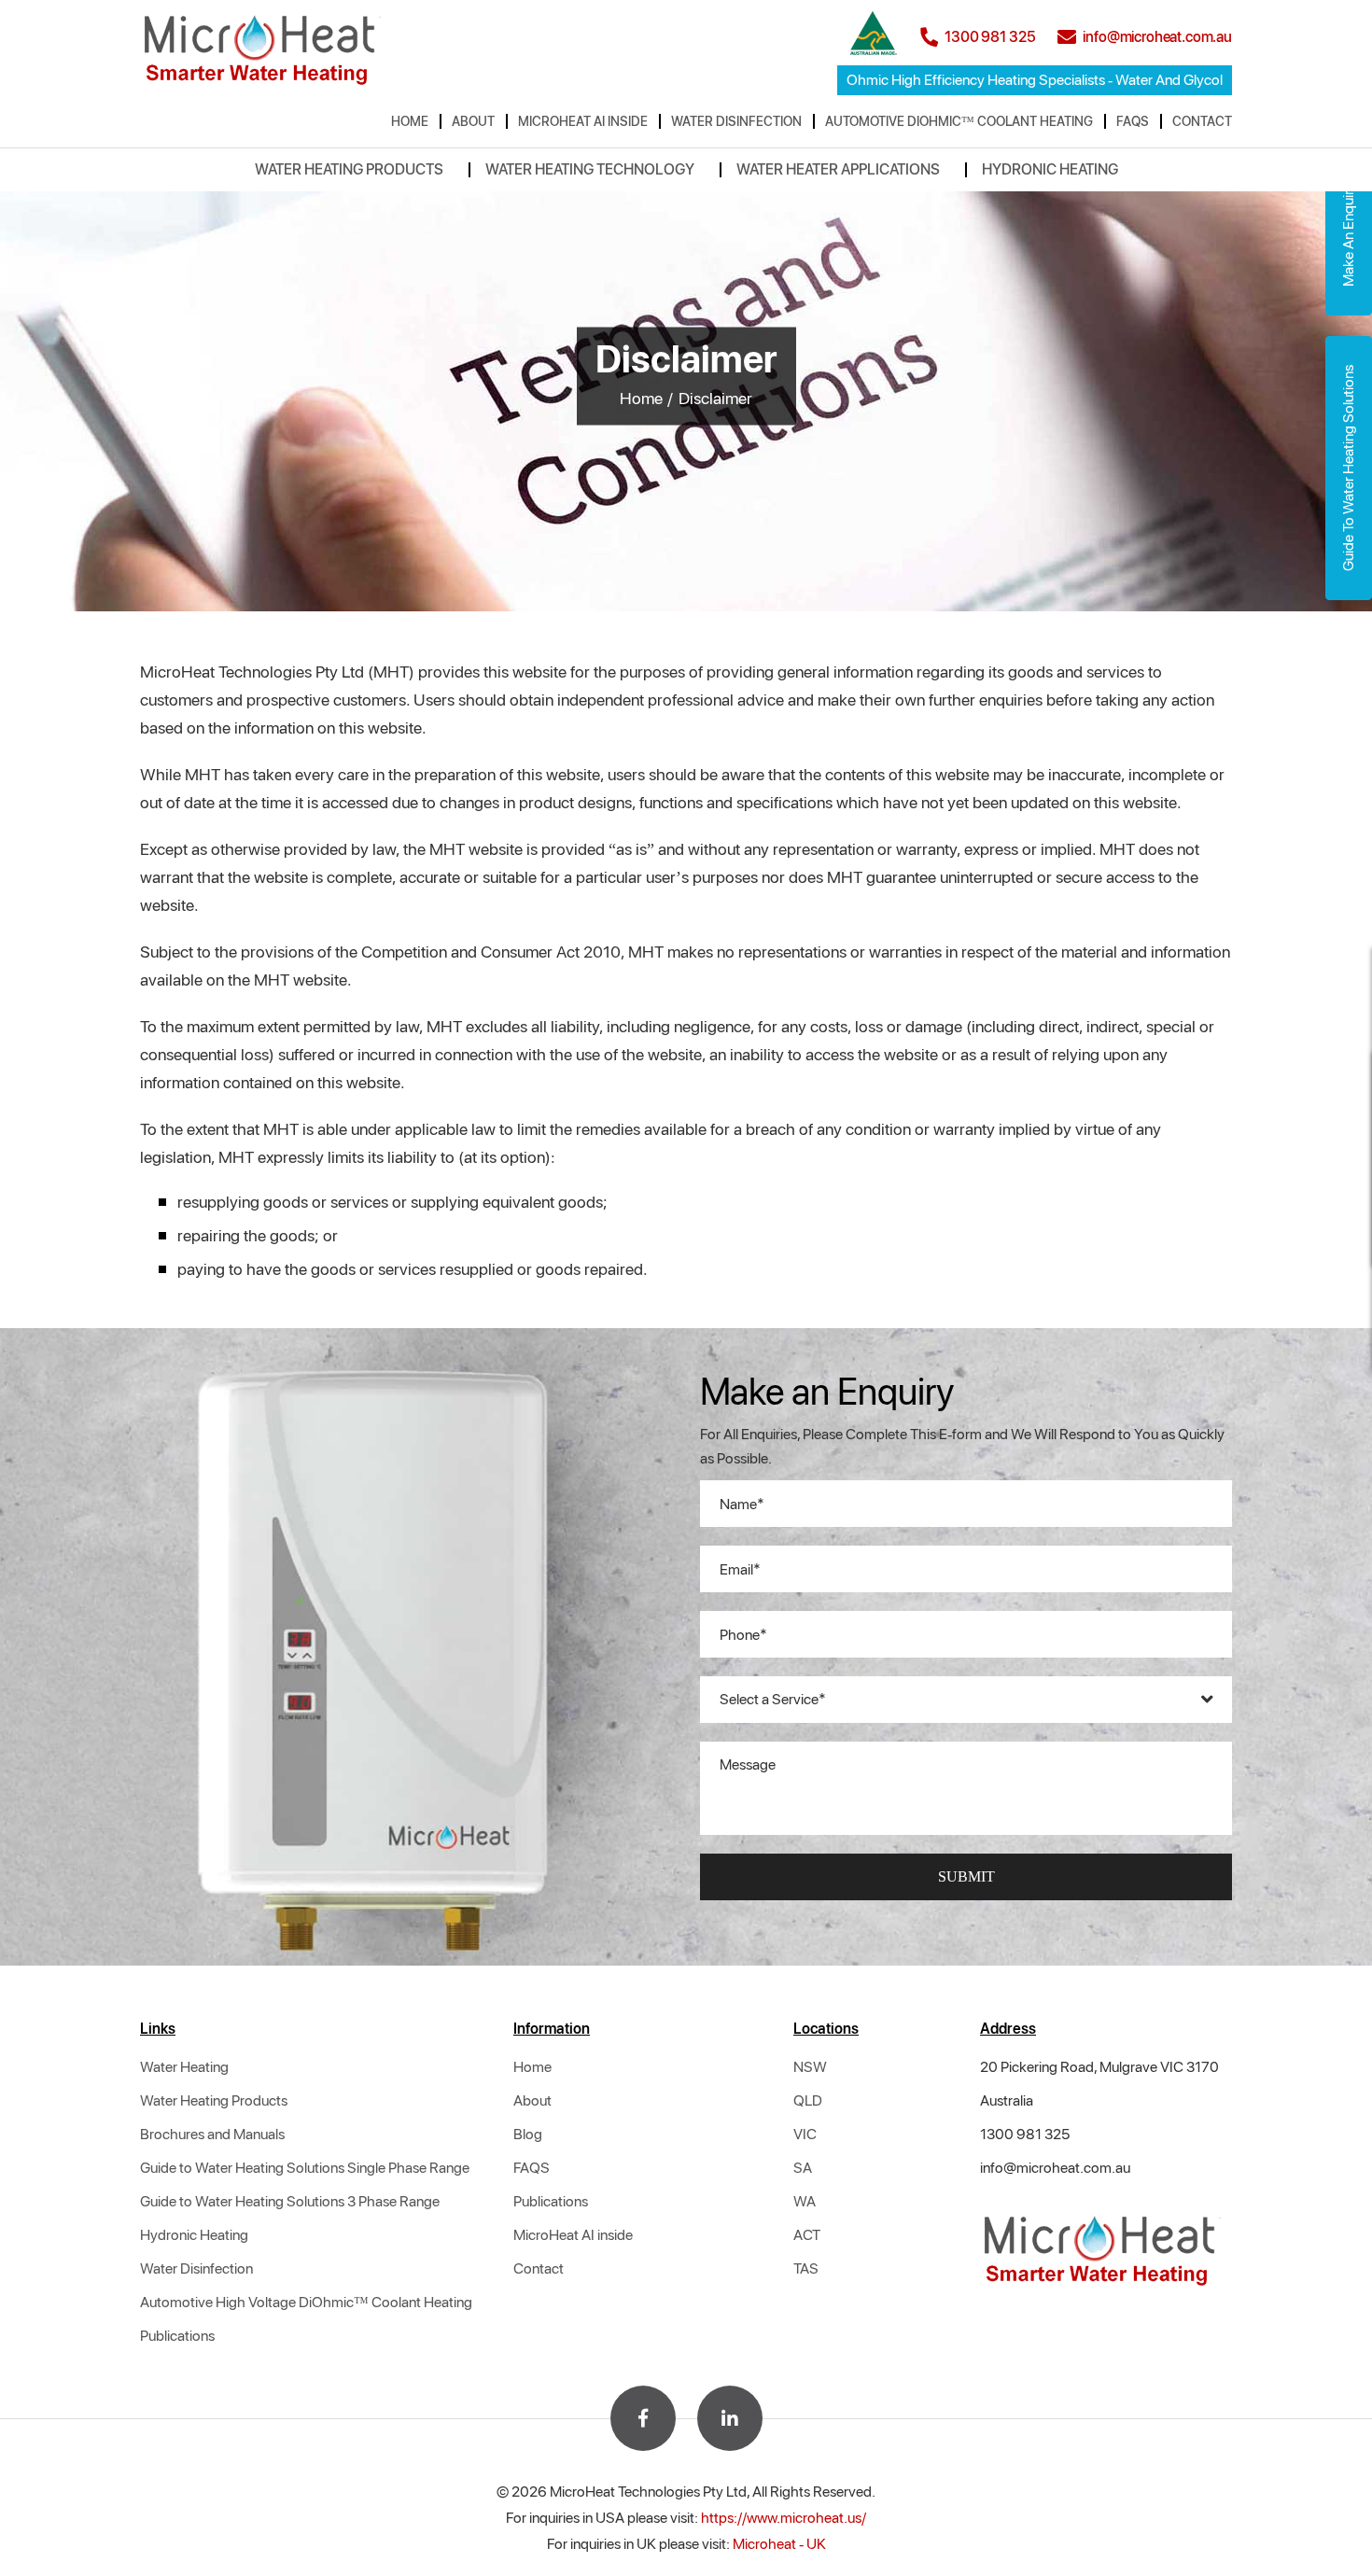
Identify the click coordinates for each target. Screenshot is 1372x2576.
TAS (806, 2268)
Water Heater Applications (838, 169)
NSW (810, 2067)
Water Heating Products (349, 169)
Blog (528, 2134)
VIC (805, 2134)
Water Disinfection (736, 121)
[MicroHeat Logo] (263, 48)
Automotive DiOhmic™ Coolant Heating (959, 121)
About (473, 121)
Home (410, 121)
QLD (808, 2100)
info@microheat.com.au (1055, 2168)
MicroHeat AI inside (583, 121)
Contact (1202, 121)
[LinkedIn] (730, 2418)
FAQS (1133, 121)
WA (805, 2201)
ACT (807, 2235)
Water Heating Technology (590, 169)
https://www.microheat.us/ (784, 2518)
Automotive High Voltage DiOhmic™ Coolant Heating (306, 2302)
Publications (177, 2336)
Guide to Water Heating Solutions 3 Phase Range (290, 2201)
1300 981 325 (1025, 2134)
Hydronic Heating (1050, 169)
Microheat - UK (779, 2544)
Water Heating (184, 2067)
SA (803, 2168)
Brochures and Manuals (212, 2134)
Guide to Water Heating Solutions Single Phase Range (305, 2168)
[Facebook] (643, 2418)
